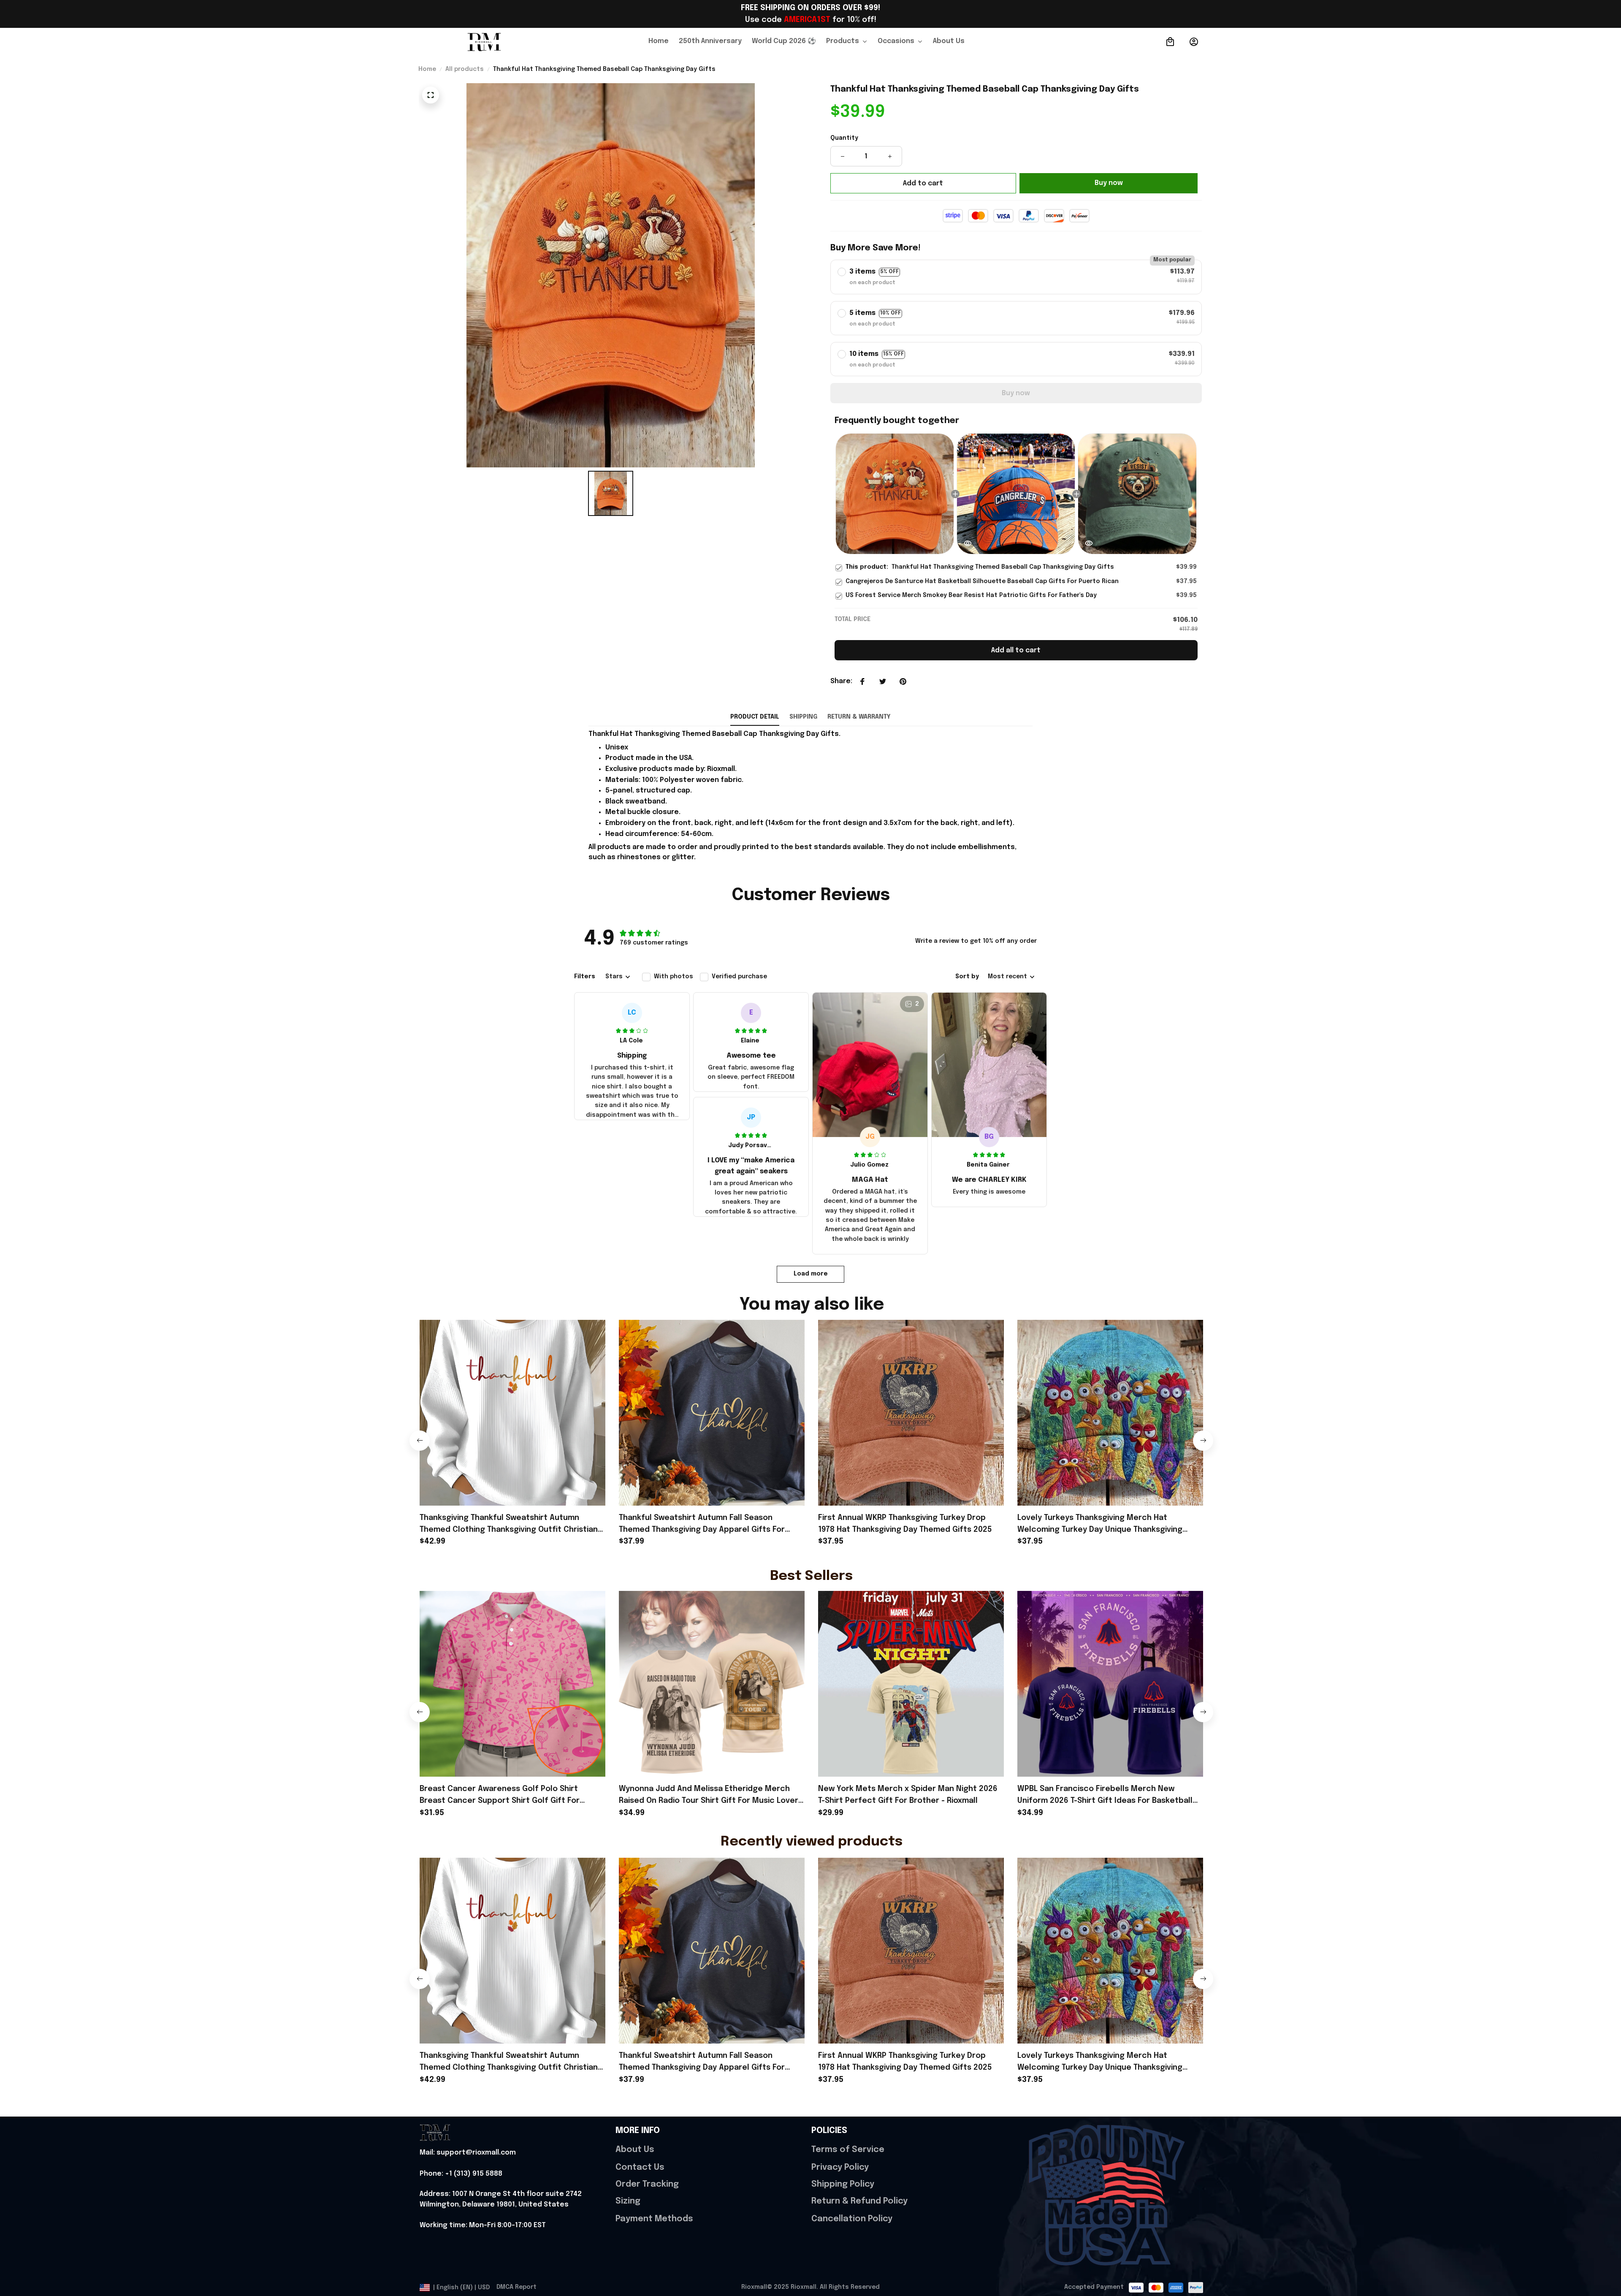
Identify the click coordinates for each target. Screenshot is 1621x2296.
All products (465, 69)
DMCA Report (516, 2287)
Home (427, 69)
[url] (468, 2153)
